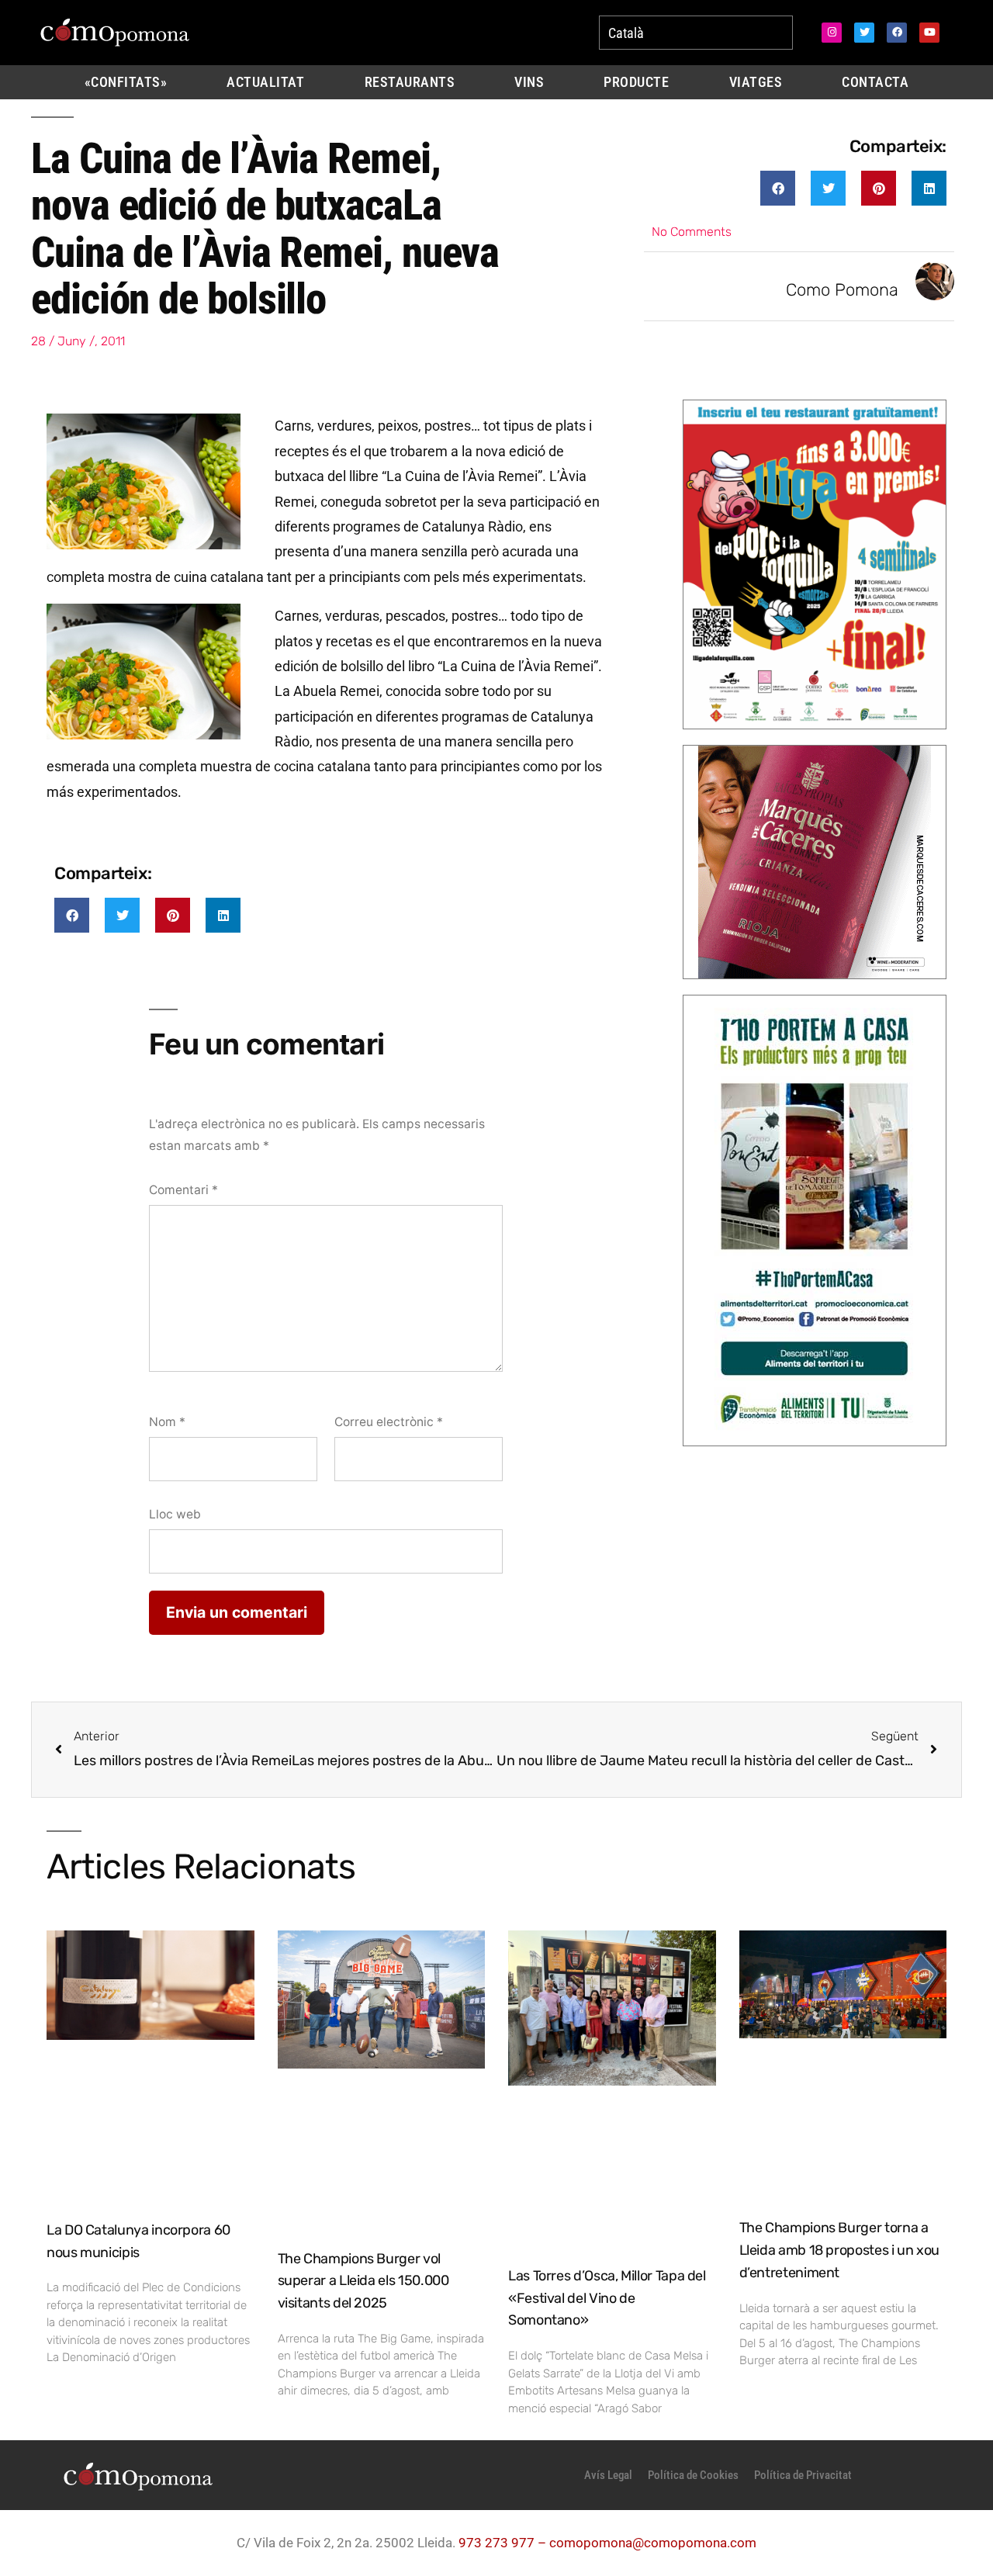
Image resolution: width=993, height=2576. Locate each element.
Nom (167, 1422)
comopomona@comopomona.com (653, 2543)
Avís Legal (608, 2475)
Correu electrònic (389, 1422)
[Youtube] (929, 33)
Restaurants (410, 82)
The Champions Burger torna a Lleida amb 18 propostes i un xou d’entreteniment (839, 2250)
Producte (636, 82)
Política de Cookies (693, 2475)
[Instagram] (832, 33)
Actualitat (265, 82)
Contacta (875, 82)
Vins (529, 82)
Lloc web (175, 1514)
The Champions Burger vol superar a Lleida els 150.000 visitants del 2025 (363, 2281)
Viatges (756, 82)
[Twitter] (864, 33)
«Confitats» (126, 82)
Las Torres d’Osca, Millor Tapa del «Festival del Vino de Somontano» (607, 2298)
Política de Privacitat (803, 2475)
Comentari (183, 1190)
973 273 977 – (504, 2543)
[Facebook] (897, 33)
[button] (778, 188)
